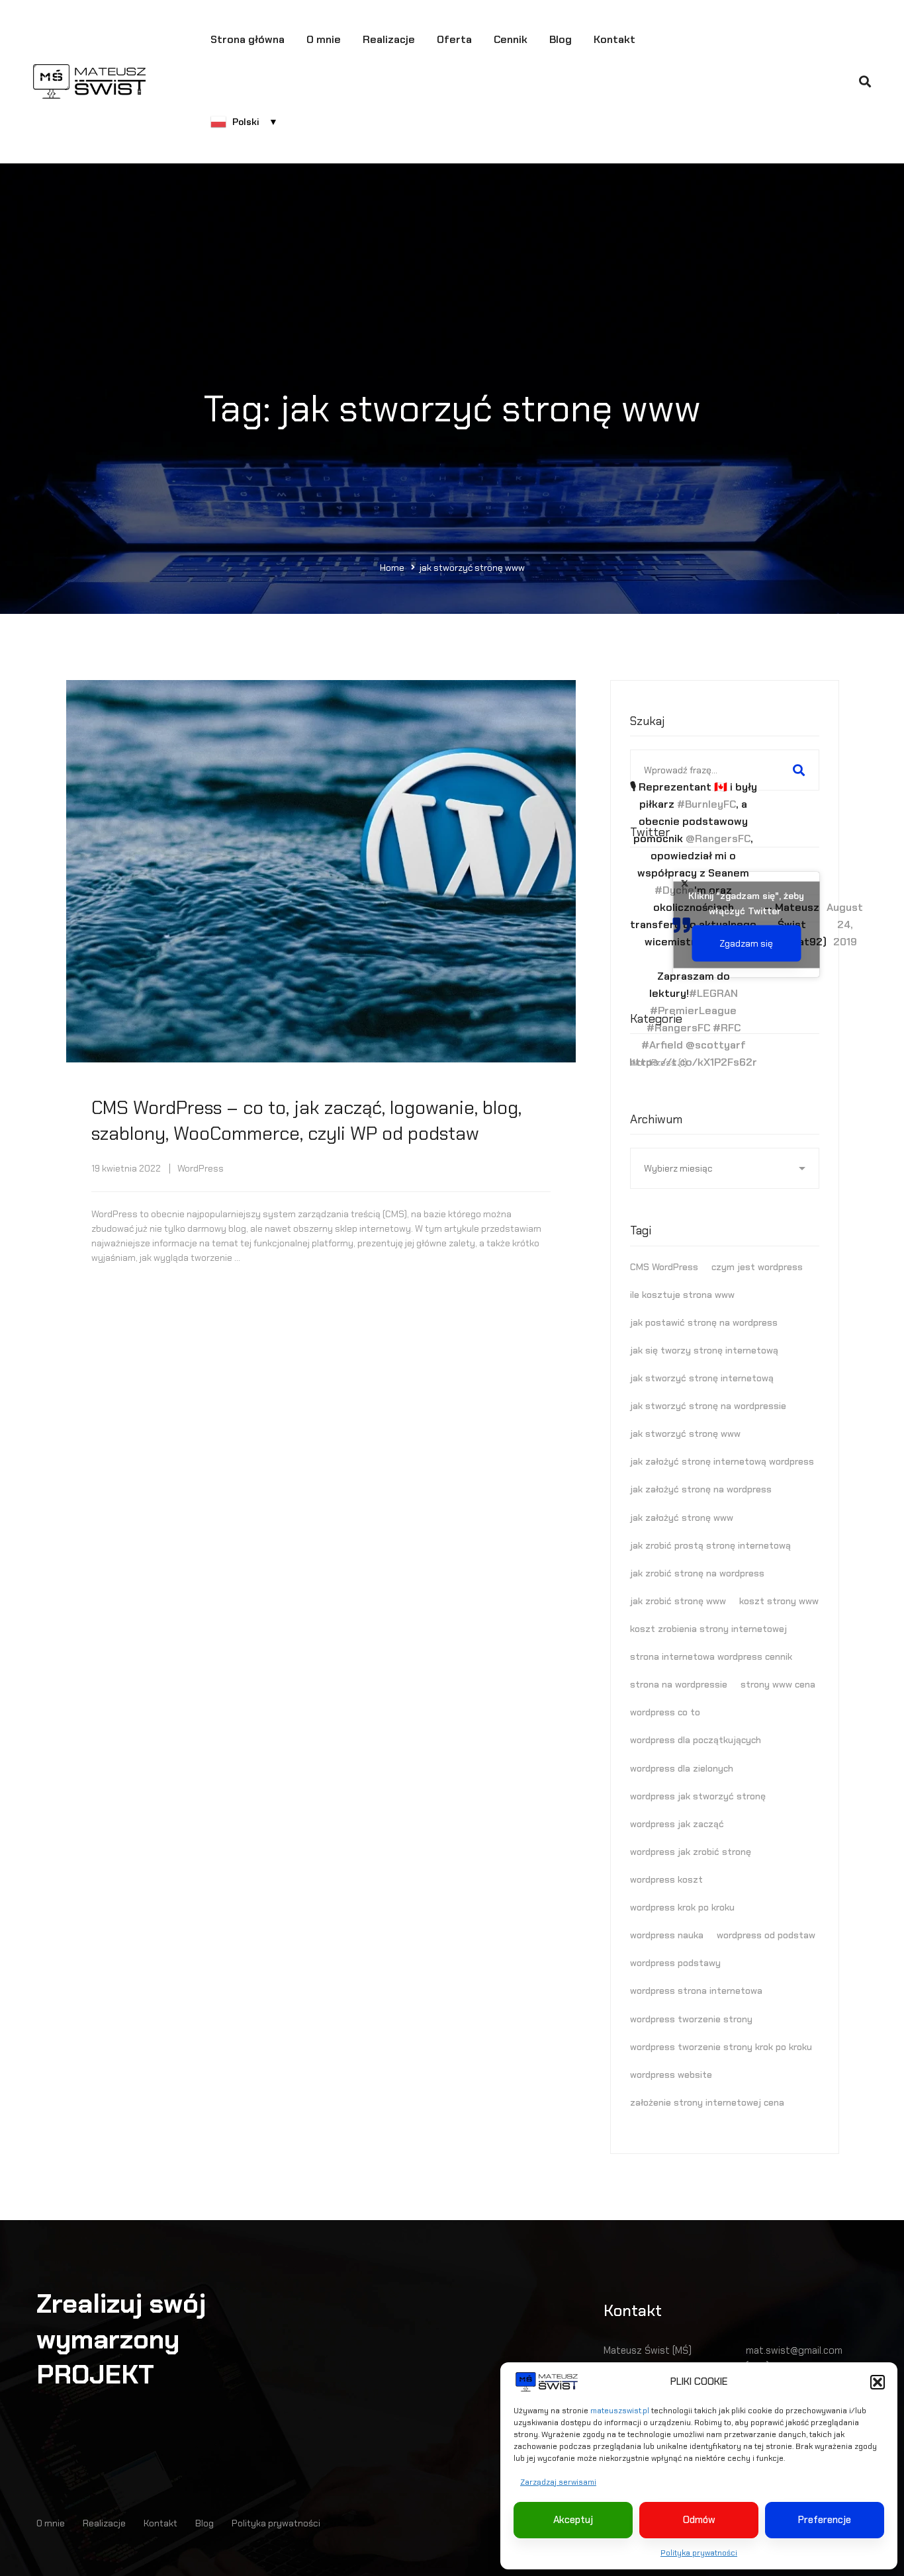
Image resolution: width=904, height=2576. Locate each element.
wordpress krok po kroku (682, 1907)
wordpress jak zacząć (677, 1824)
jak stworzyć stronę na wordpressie (708, 1406)
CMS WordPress (664, 1267)
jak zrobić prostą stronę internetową (710, 1545)
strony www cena (778, 1684)
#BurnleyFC (706, 804)
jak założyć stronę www (682, 1518)
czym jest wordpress (757, 1267)
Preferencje (825, 2520)
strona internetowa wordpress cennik (711, 1656)
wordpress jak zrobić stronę (691, 1852)
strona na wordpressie (679, 1684)
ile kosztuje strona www (682, 1295)
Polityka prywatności (699, 2553)
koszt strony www (779, 1601)
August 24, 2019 (845, 924)
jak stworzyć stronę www (685, 1434)
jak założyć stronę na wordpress (701, 1489)
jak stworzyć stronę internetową (702, 1378)
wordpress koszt (666, 1879)
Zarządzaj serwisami (558, 2482)
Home (392, 568)
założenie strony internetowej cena (707, 2102)
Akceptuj (573, 2520)
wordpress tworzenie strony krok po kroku (721, 2047)
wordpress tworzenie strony (691, 2019)
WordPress (201, 1168)
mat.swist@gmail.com (794, 2350)
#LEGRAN (713, 993)
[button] (878, 2382)
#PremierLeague (693, 1010)
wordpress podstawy (675, 1963)
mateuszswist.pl (620, 2411)
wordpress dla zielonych (682, 1768)
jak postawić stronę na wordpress (704, 1322)
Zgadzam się (746, 943)
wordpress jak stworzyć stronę (698, 1796)
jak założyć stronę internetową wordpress (722, 1461)
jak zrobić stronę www (678, 1601)
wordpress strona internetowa (696, 1991)
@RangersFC (718, 838)
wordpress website (671, 2075)
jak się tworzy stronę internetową (704, 1350)
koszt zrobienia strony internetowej (708, 1629)
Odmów (699, 2520)
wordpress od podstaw (766, 1935)
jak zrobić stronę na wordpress (697, 1573)
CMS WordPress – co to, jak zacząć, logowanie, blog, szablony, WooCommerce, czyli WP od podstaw (306, 1121)
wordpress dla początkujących (696, 1740)
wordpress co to (665, 1712)
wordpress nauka (667, 1935)
